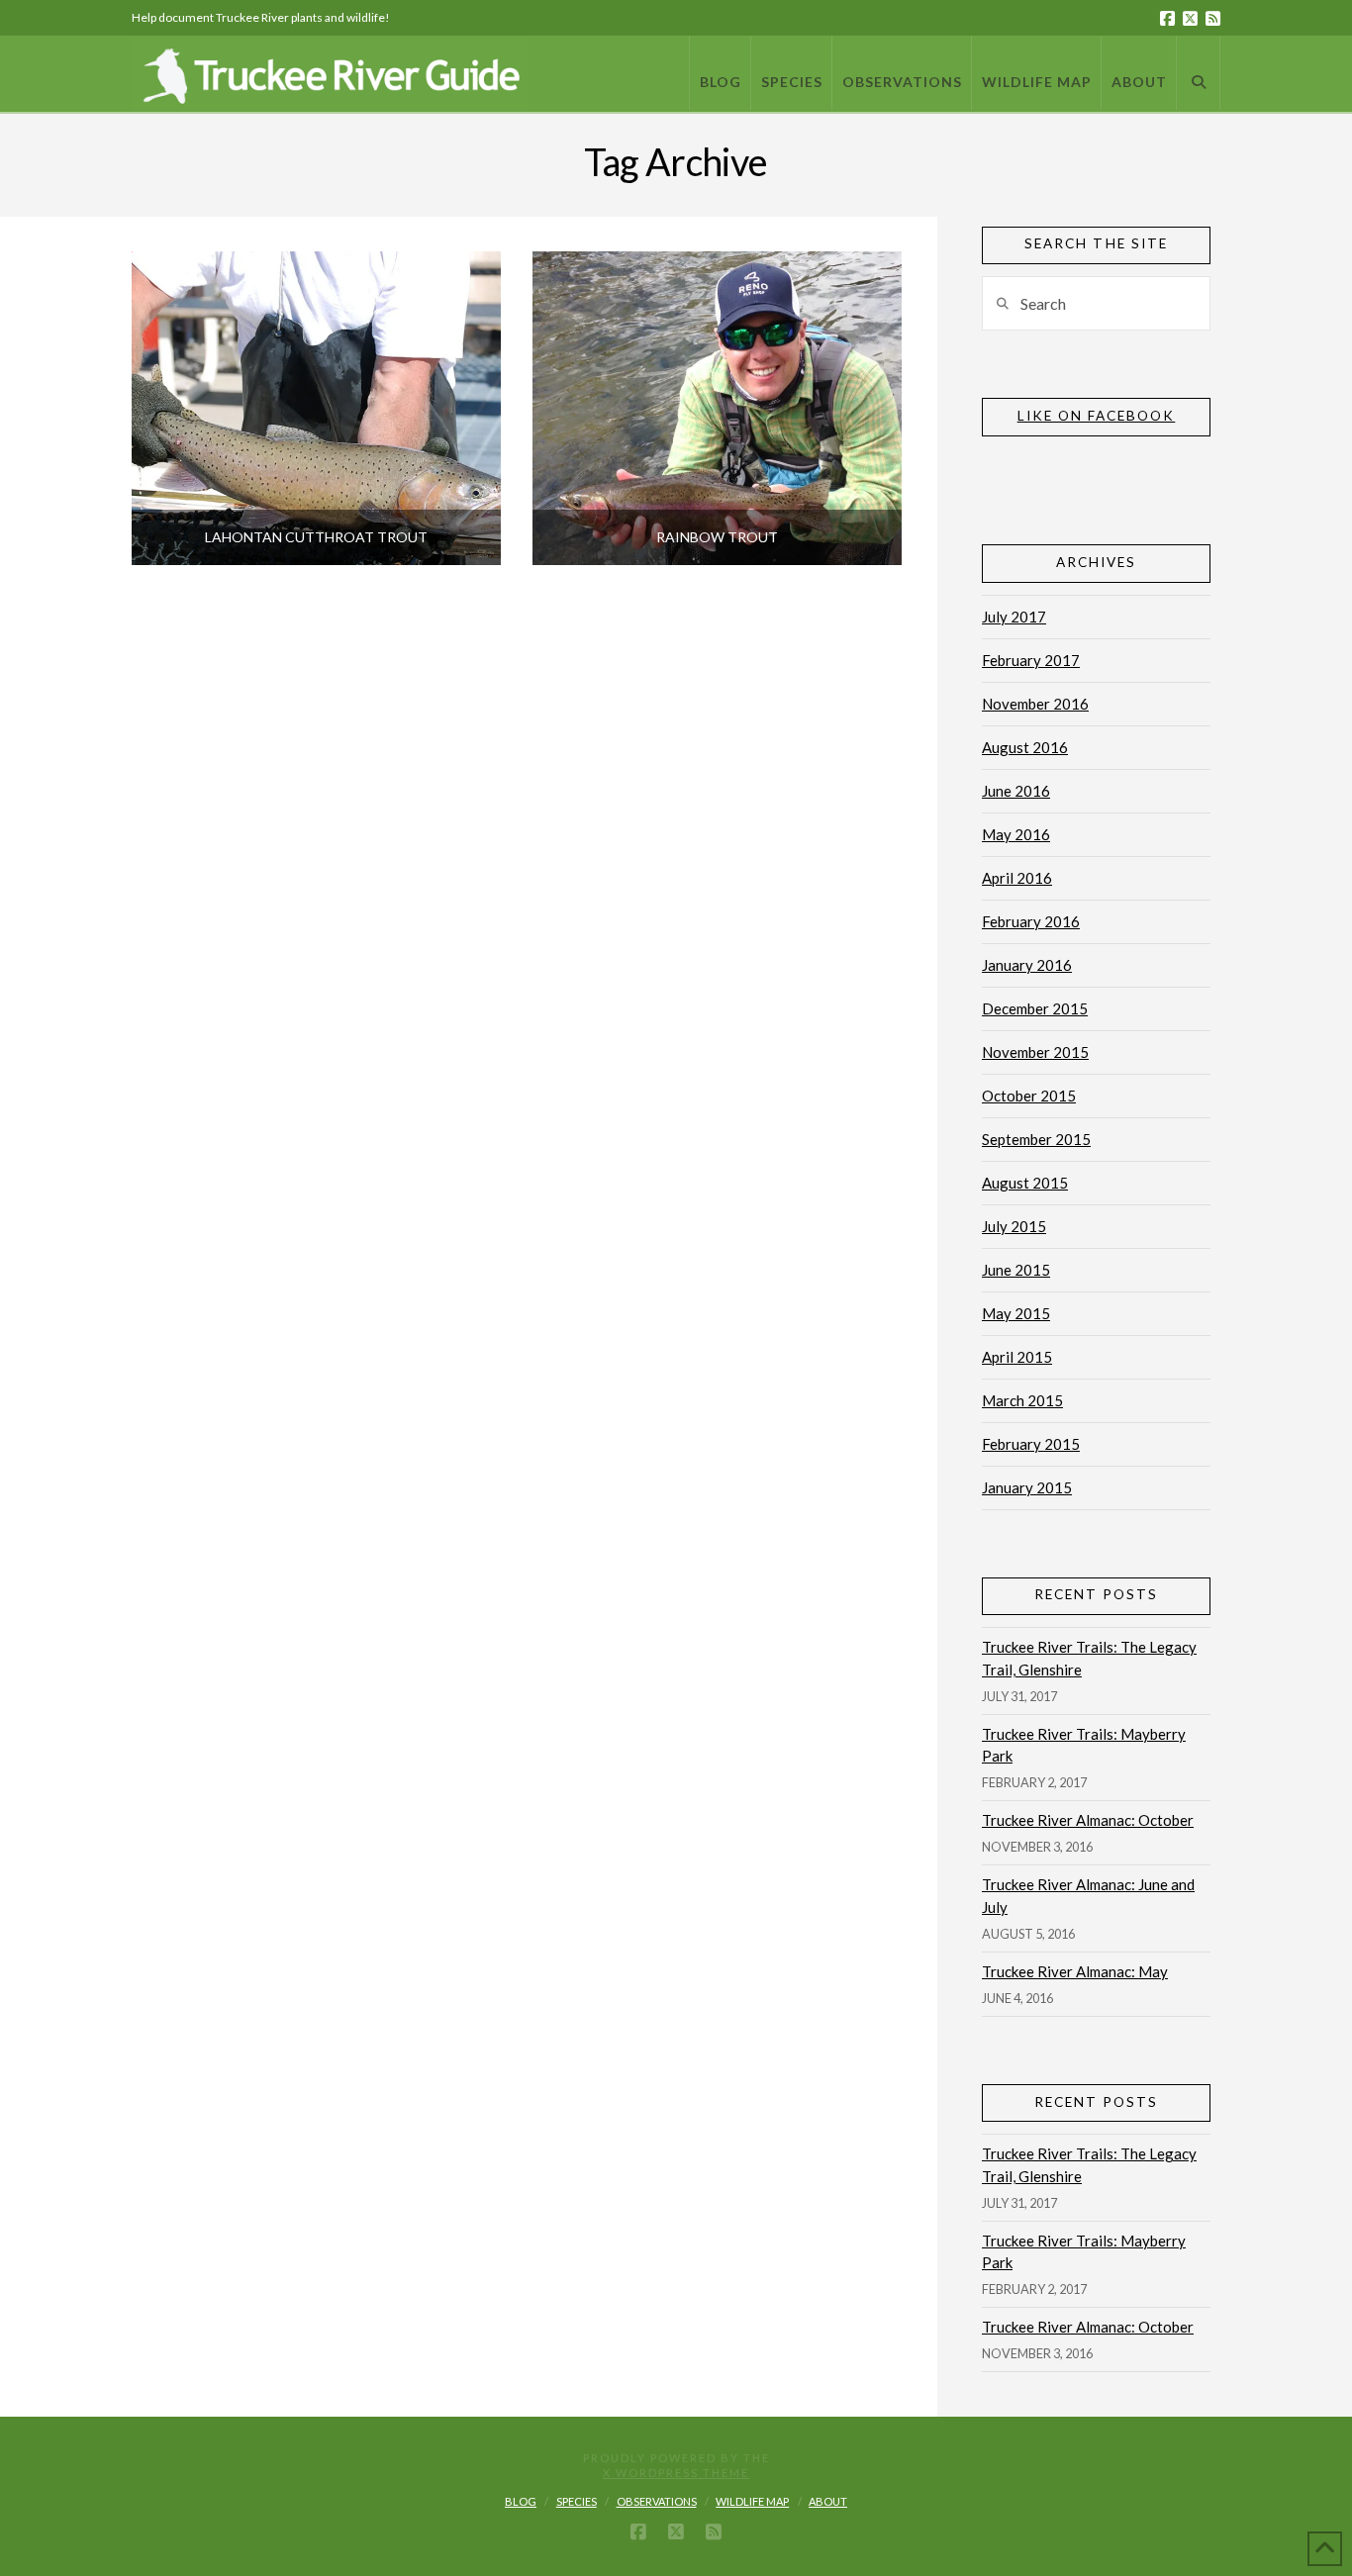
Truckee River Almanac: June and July (1088, 1896)
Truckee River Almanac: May (1075, 1971)
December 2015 (1035, 1008)
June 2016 (1016, 791)
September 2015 (1036, 1139)
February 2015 (1031, 1444)
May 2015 (1016, 1313)
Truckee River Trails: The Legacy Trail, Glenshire (1089, 1658)
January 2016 (1027, 965)
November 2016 (1035, 704)
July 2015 (1014, 1226)
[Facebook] (1167, 18)
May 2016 (1016, 834)
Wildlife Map (752, 2501)
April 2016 (1017, 878)
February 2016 (1031, 921)
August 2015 (1025, 1183)
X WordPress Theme (676, 2473)
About (828, 2501)
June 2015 (1016, 1270)
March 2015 (1022, 1400)
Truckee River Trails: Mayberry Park (1084, 1745)
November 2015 (1035, 1052)
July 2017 (1014, 617)
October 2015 (1029, 1096)
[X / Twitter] (1190, 18)
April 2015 (1017, 1357)
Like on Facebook (1097, 416)
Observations (657, 2501)
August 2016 (1025, 747)
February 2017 (1031, 660)
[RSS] (1213, 18)
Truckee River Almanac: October (1088, 1820)
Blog (521, 2501)
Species (577, 2501)
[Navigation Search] (1199, 73)
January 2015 (1027, 1487)
